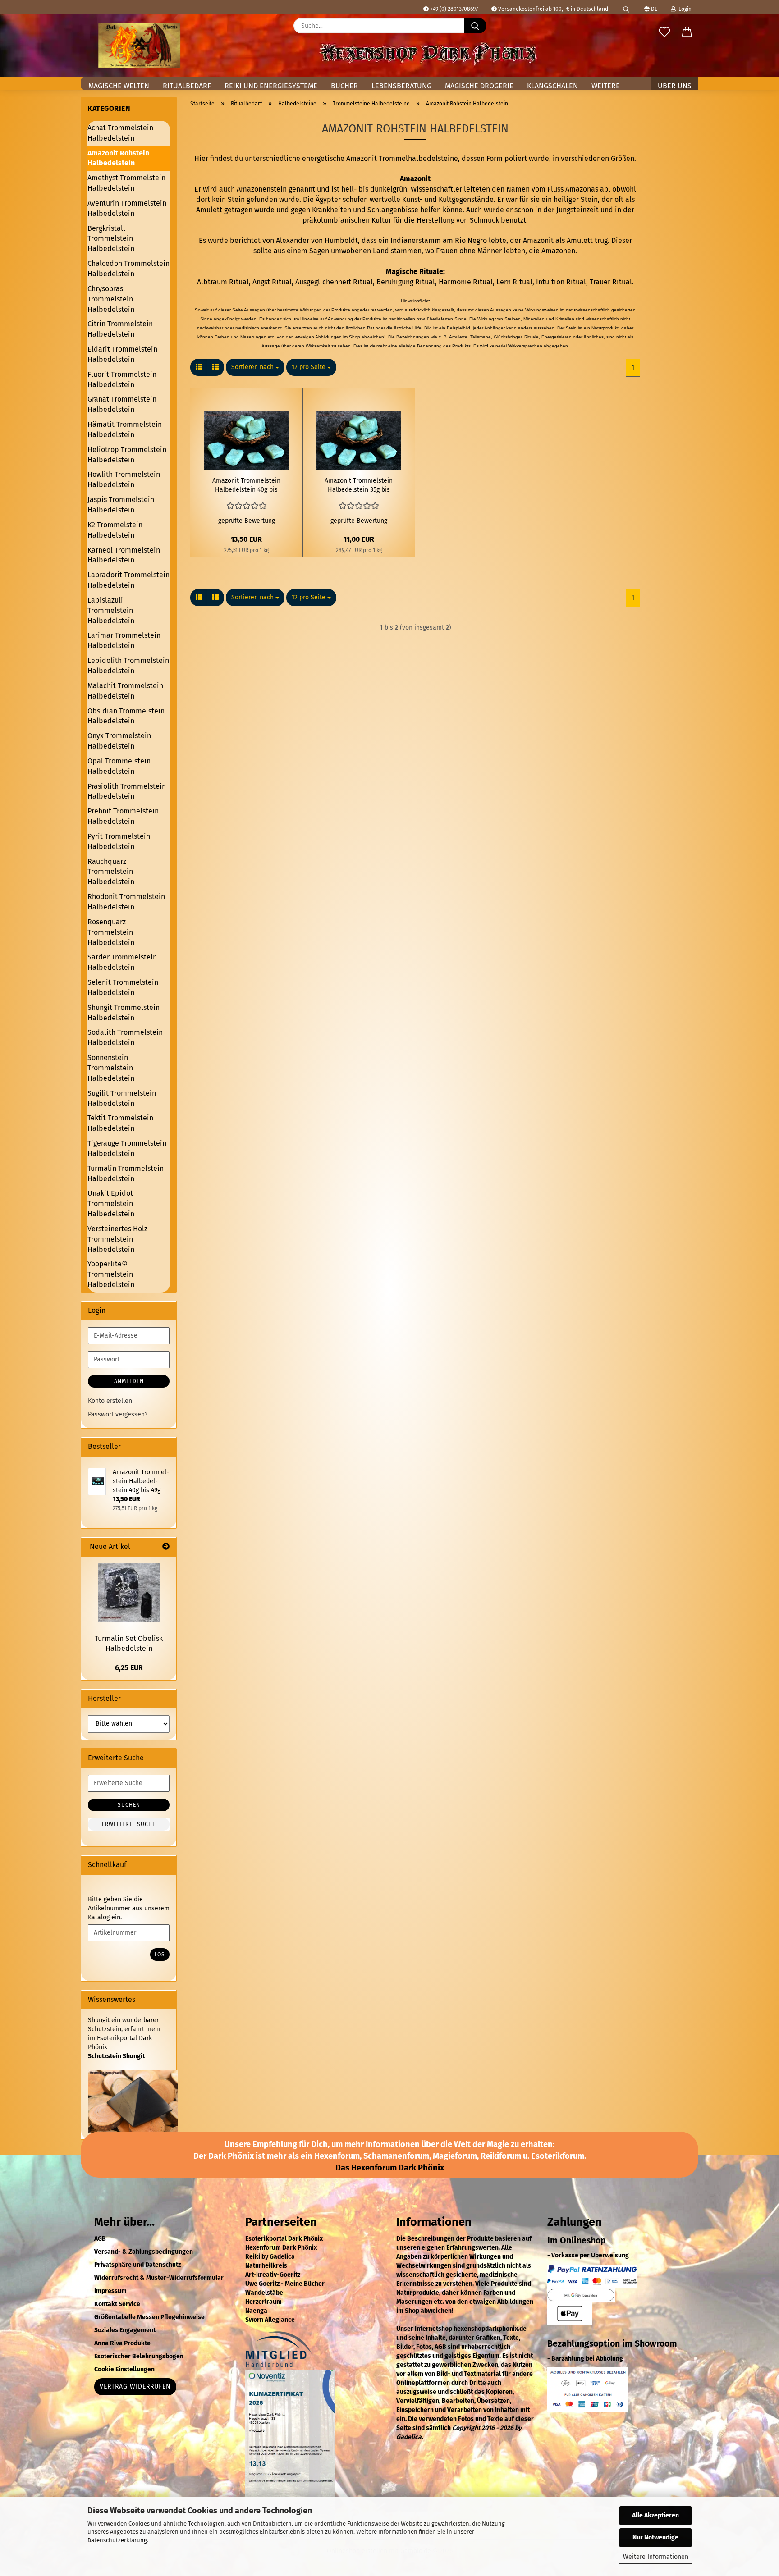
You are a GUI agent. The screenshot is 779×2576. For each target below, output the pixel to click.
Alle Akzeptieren (655, 2515)
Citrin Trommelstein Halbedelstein (120, 329)
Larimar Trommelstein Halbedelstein (124, 640)
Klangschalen (552, 86)
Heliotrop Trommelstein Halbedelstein (127, 455)
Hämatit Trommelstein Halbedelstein (125, 429)
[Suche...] (475, 26)
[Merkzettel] (664, 32)
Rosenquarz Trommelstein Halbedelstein (111, 932)
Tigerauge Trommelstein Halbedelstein (127, 1148)
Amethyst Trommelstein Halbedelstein (126, 183)
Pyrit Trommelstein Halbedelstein (119, 841)
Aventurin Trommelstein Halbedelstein (127, 208)
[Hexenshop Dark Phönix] (139, 45)
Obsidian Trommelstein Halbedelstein (126, 716)
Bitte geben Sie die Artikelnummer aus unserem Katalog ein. (129, 1908)
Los (160, 1955)
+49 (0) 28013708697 (453, 9)
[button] (687, 32)
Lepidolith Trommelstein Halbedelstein (128, 666)
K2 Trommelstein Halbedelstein (115, 530)
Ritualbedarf (187, 86)
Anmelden (129, 1381)
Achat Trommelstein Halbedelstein (120, 133)
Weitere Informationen (656, 2557)
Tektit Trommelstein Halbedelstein (120, 1123)
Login (684, 9)
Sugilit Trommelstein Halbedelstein (122, 1098)
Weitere (606, 86)
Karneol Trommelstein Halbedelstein (124, 555)
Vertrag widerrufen (135, 2386)
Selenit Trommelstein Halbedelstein (123, 987)
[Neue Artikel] (166, 1547)
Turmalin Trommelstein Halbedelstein (126, 1174)
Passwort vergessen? (118, 1414)
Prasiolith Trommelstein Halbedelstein (127, 791)
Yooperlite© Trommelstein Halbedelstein (111, 1274)
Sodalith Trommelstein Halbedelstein (125, 1037)
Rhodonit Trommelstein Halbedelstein (126, 902)
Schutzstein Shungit (116, 2056)
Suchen (129, 1805)
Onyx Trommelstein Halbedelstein (119, 741)
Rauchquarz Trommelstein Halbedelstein (111, 872)
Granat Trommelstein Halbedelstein (122, 404)
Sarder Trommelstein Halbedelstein (122, 962)
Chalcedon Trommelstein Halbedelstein (128, 269)
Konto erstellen (110, 1401)
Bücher (344, 86)
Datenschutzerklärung (117, 2540)
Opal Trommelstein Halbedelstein (119, 766)
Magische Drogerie (479, 86)
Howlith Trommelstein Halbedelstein (124, 480)
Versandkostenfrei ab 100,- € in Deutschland (552, 9)
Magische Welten (119, 86)
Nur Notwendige (655, 2537)
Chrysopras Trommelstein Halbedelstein (111, 299)
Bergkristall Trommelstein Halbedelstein (111, 239)
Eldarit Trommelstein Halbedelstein (122, 354)
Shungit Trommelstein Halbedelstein (124, 1013)
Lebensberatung (401, 86)
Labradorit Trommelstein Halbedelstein (128, 580)
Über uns (675, 86)
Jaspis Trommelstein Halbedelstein (121, 505)
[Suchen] (626, 7)
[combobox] (255, 367)
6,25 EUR (129, 1668)
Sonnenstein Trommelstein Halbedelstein (111, 1068)
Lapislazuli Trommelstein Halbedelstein (111, 610)
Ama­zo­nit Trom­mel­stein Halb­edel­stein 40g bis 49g (246, 486)
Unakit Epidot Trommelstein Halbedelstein (111, 1204)
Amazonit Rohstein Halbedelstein (118, 158)
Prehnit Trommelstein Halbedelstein (123, 816)
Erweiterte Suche (129, 1824)
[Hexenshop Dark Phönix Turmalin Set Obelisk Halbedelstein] (129, 1593)
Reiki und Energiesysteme (271, 86)
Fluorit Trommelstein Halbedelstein (122, 379)
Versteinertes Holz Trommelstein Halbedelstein (117, 1239)
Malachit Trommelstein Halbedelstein (125, 691)
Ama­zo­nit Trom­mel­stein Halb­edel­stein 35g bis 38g (359, 486)
